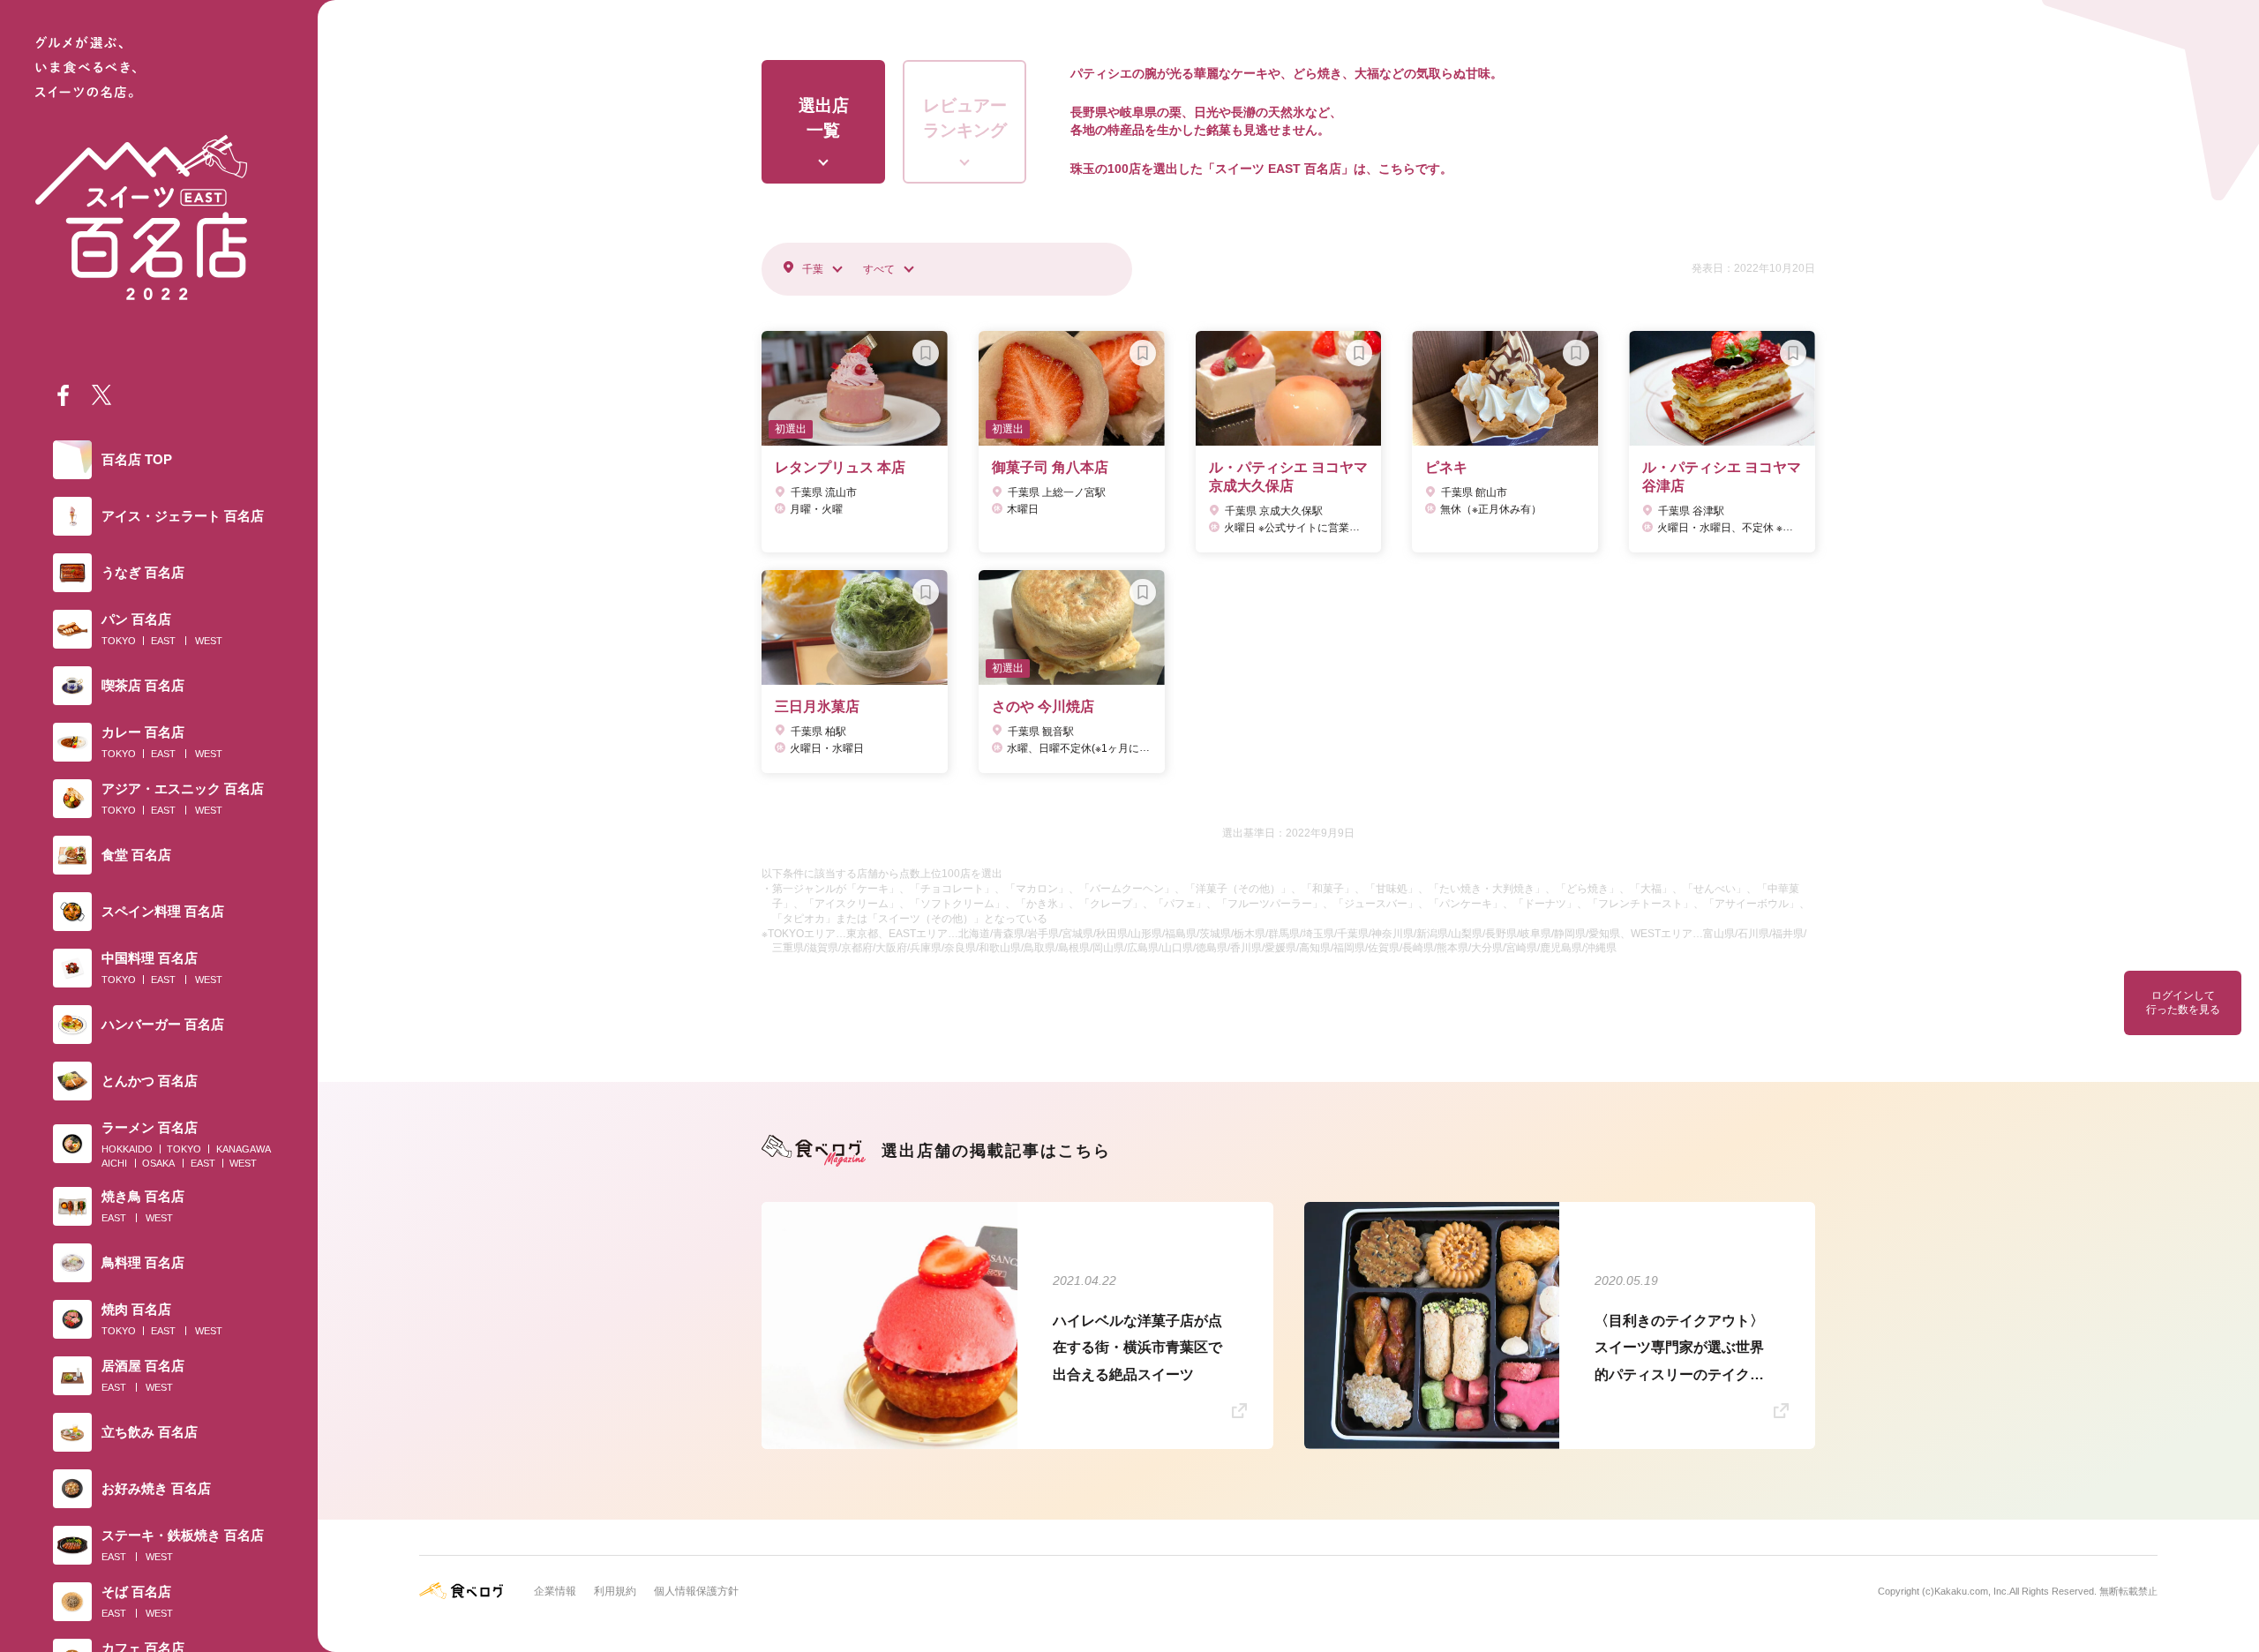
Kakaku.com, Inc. (1972, 1591)
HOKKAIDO (127, 1149)
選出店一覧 (824, 118)
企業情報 (555, 1591)
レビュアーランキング (965, 118)
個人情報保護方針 (696, 1591)
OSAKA (158, 1163)
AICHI (114, 1163)
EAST (163, 641)
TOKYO (119, 641)
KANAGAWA (244, 1149)
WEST (209, 641)
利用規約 (615, 1591)
